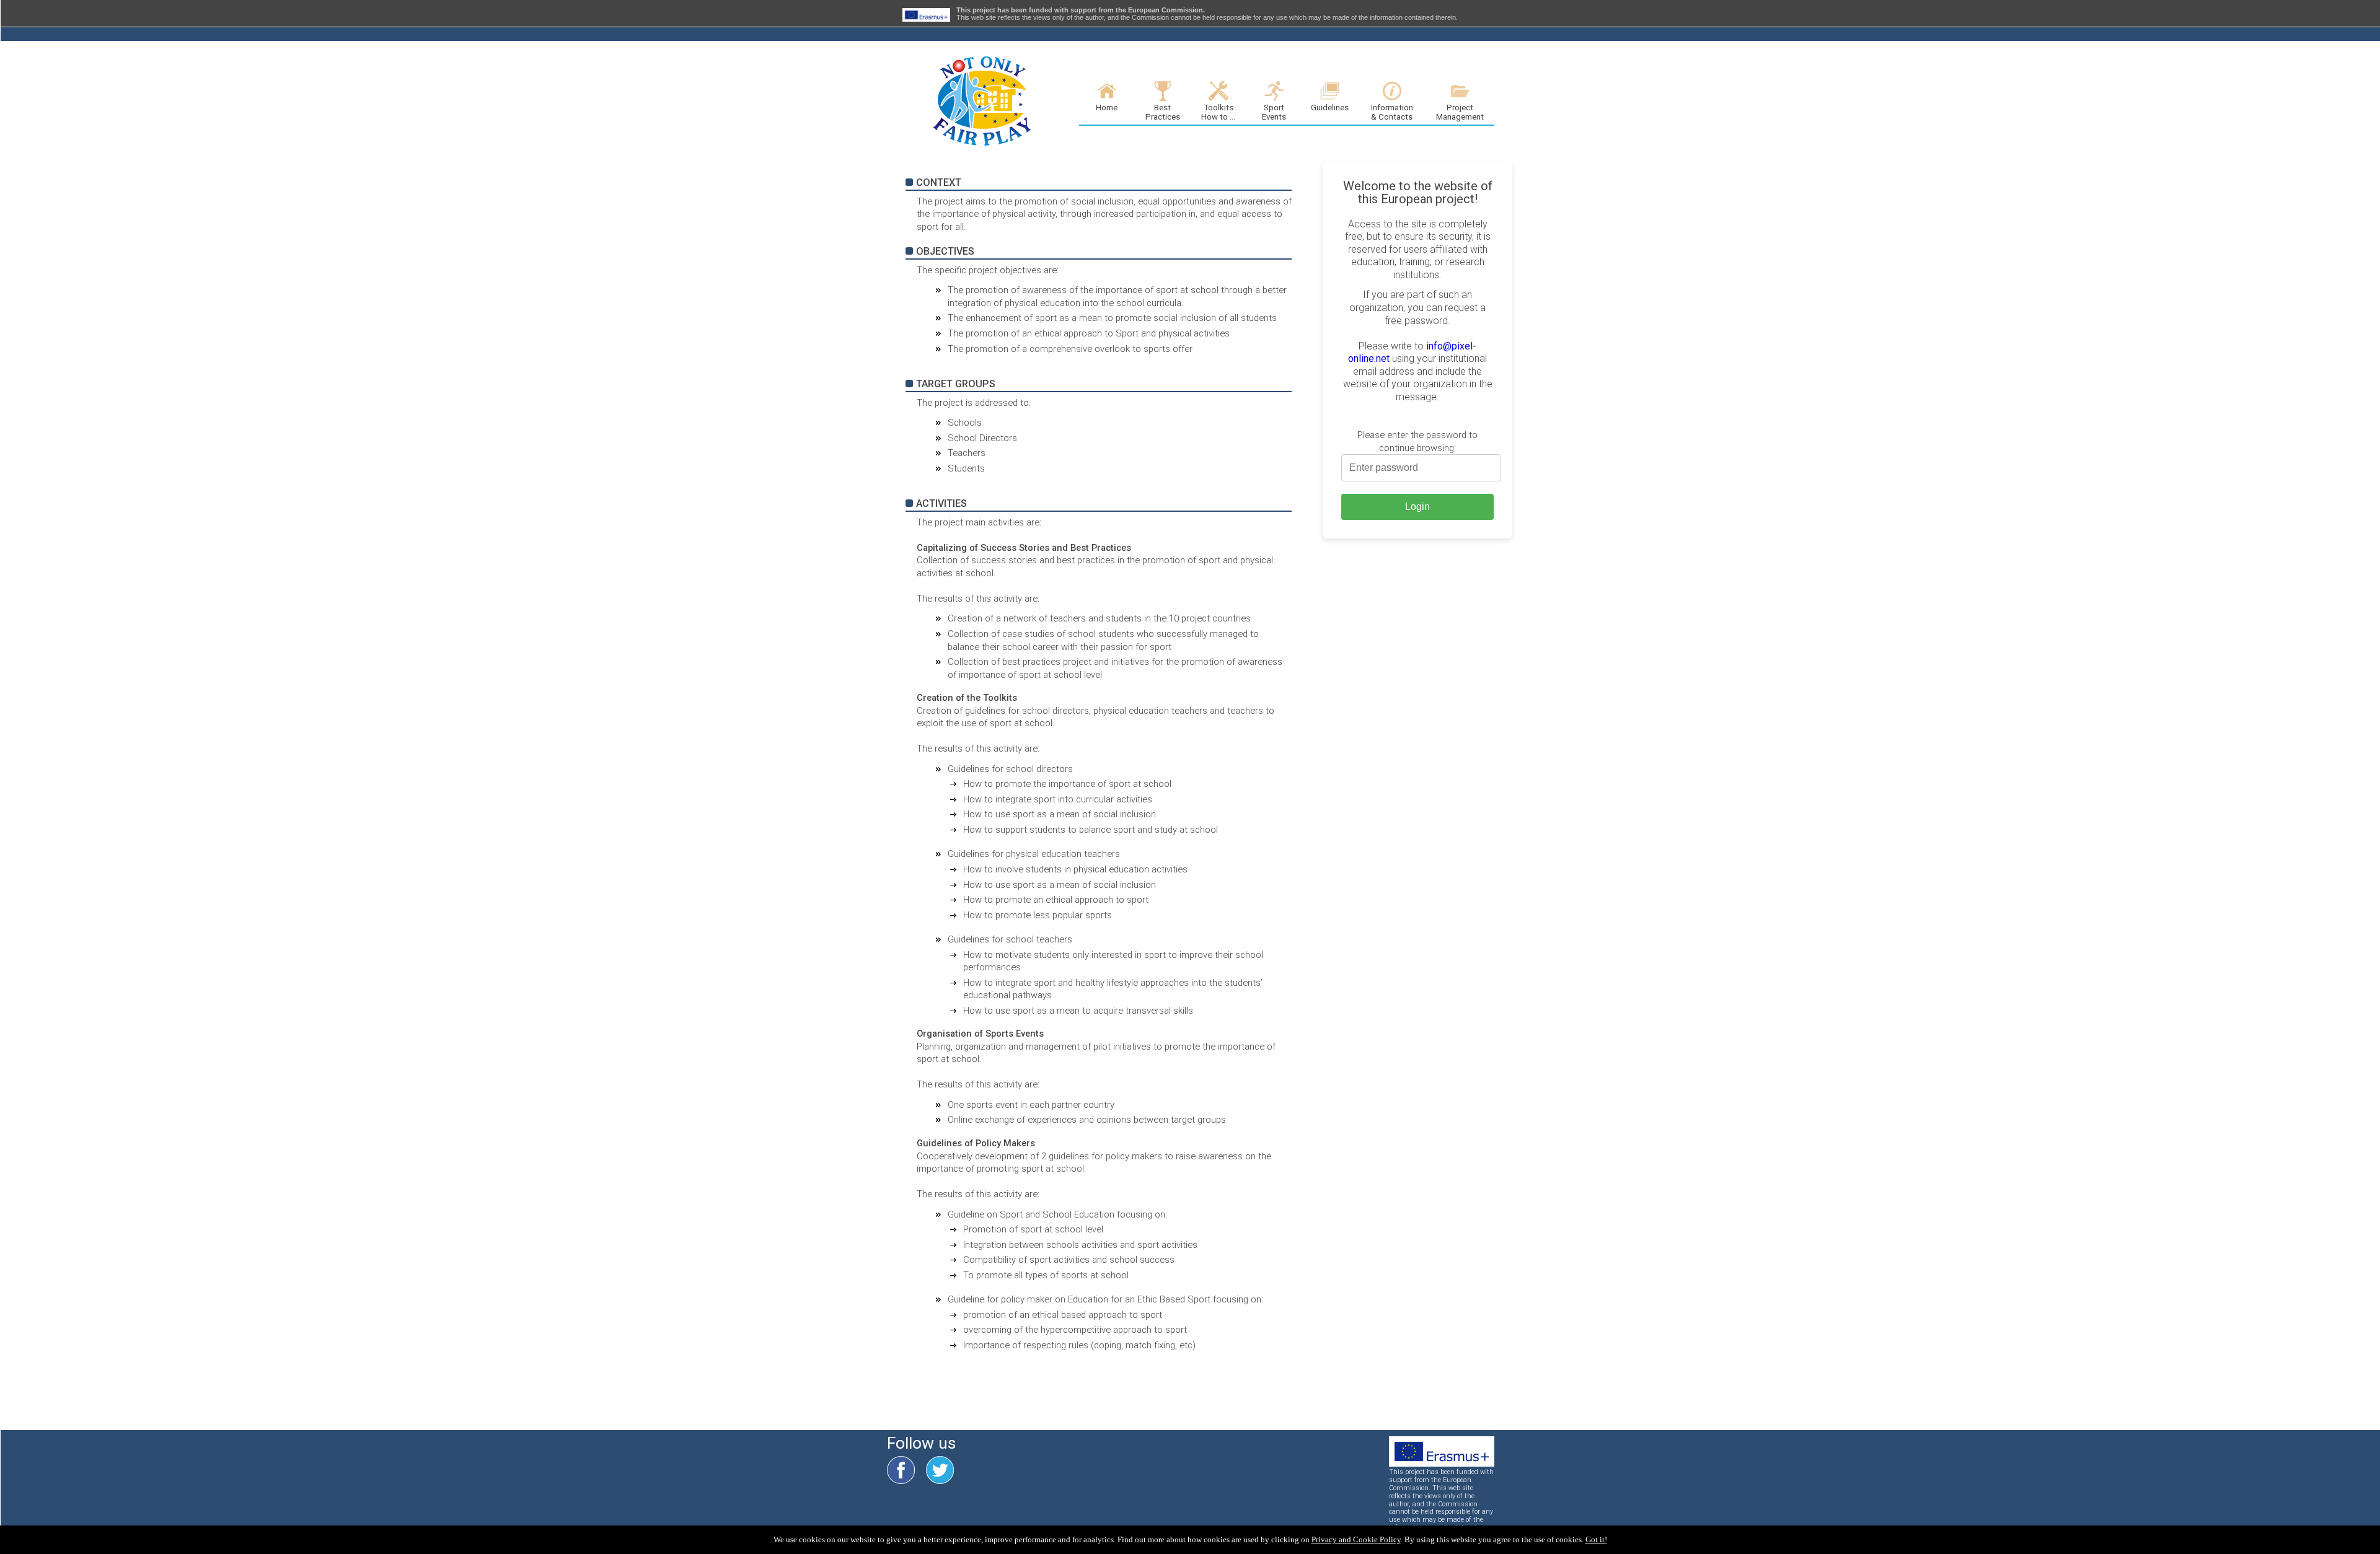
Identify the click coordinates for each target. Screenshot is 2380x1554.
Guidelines (1330, 108)
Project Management (1460, 112)
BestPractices (1163, 112)
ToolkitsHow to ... (1218, 112)
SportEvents (1274, 112)
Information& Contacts (1392, 112)
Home (1107, 108)
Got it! (1596, 1539)
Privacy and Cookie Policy (1356, 1539)
